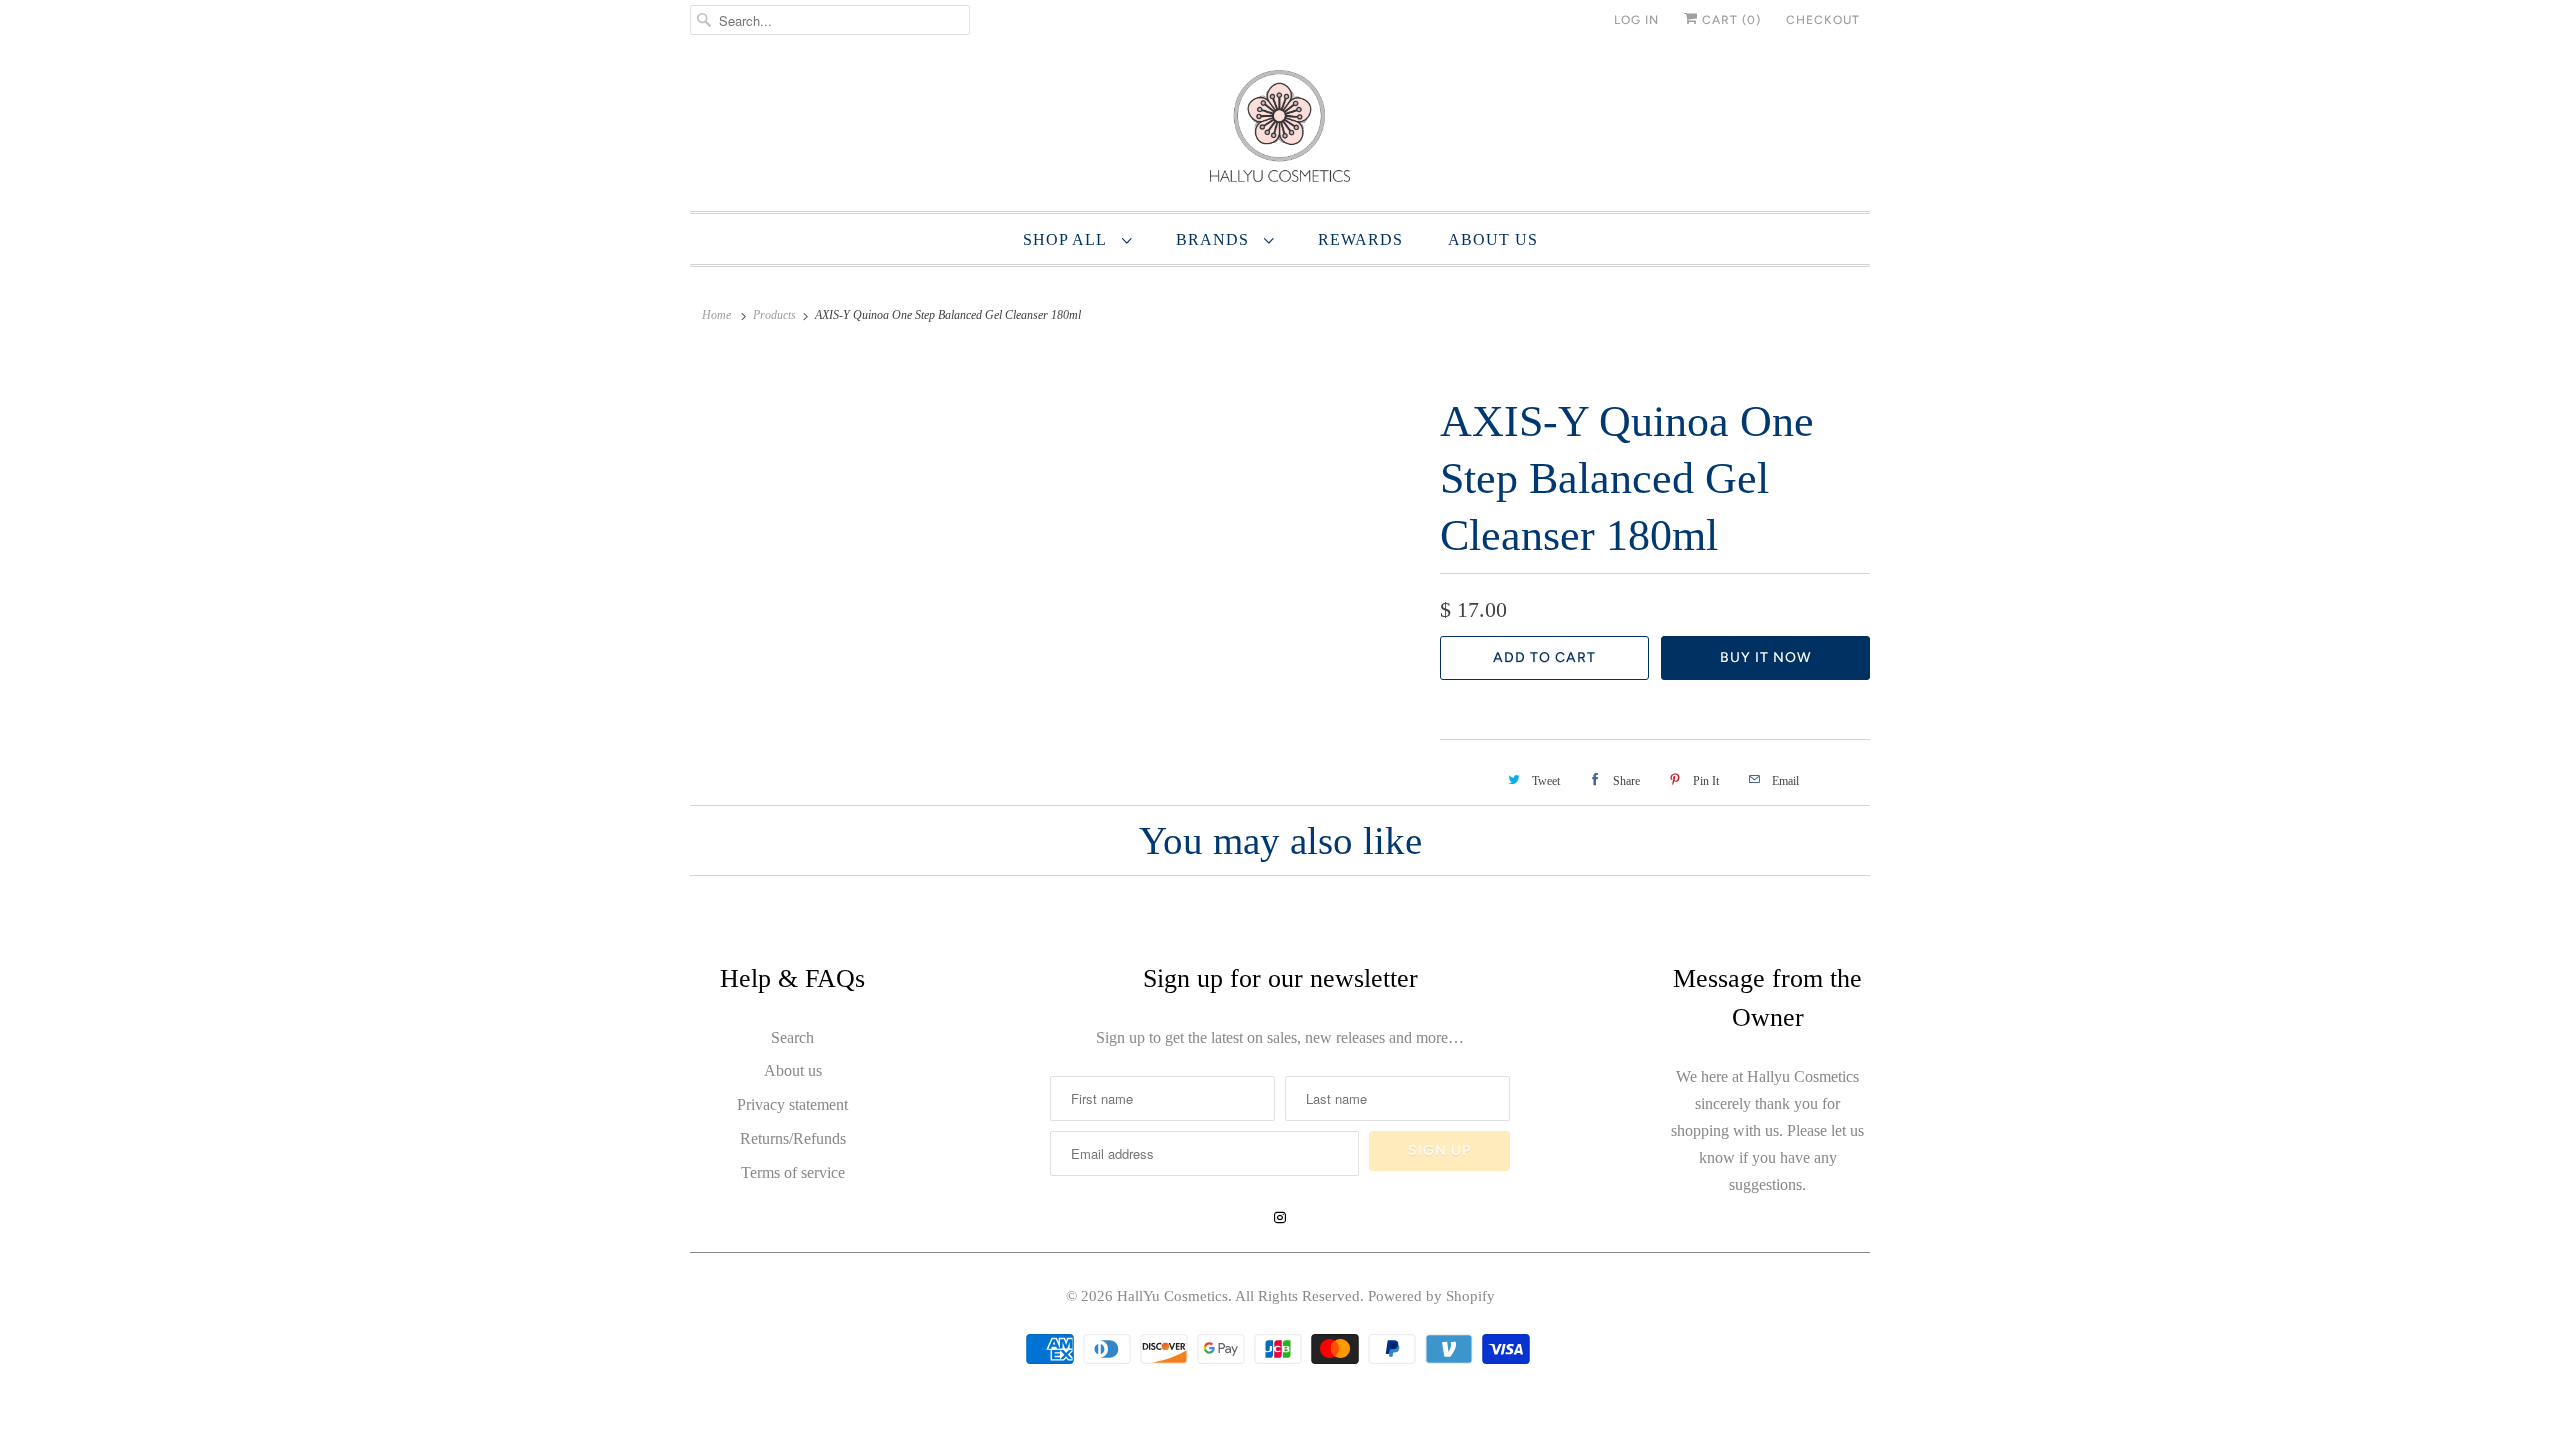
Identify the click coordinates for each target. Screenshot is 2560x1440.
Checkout (1823, 20)
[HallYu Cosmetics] (1280, 130)
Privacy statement (792, 1104)
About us (793, 1070)
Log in (1636, 20)
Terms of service (793, 1172)
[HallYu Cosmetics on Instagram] (1280, 1218)
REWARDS (1360, 239)
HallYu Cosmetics (1172, 1296)
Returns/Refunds (793, 1138)
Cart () (1729, 20)
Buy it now (1766, 657)
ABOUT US (1493, 239)
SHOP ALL (1067, 239)
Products (774, 315)
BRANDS (1215, 239)
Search (792, 1037)
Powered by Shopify (1431, 1296)
